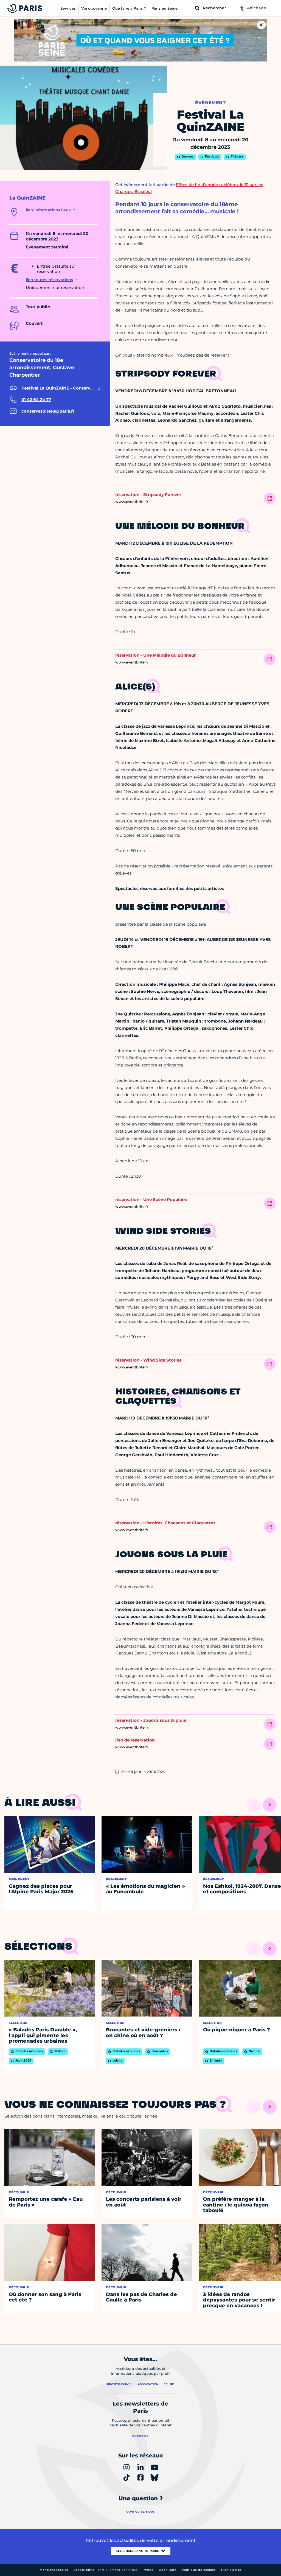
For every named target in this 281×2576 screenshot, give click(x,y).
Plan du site (231, 2570)
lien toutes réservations (49, 280)
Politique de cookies (199, 2570)
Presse (148, 2570)
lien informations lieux (48, 210)
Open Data (168, 2570)
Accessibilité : (105, 2570)
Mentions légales (54, 2570)
